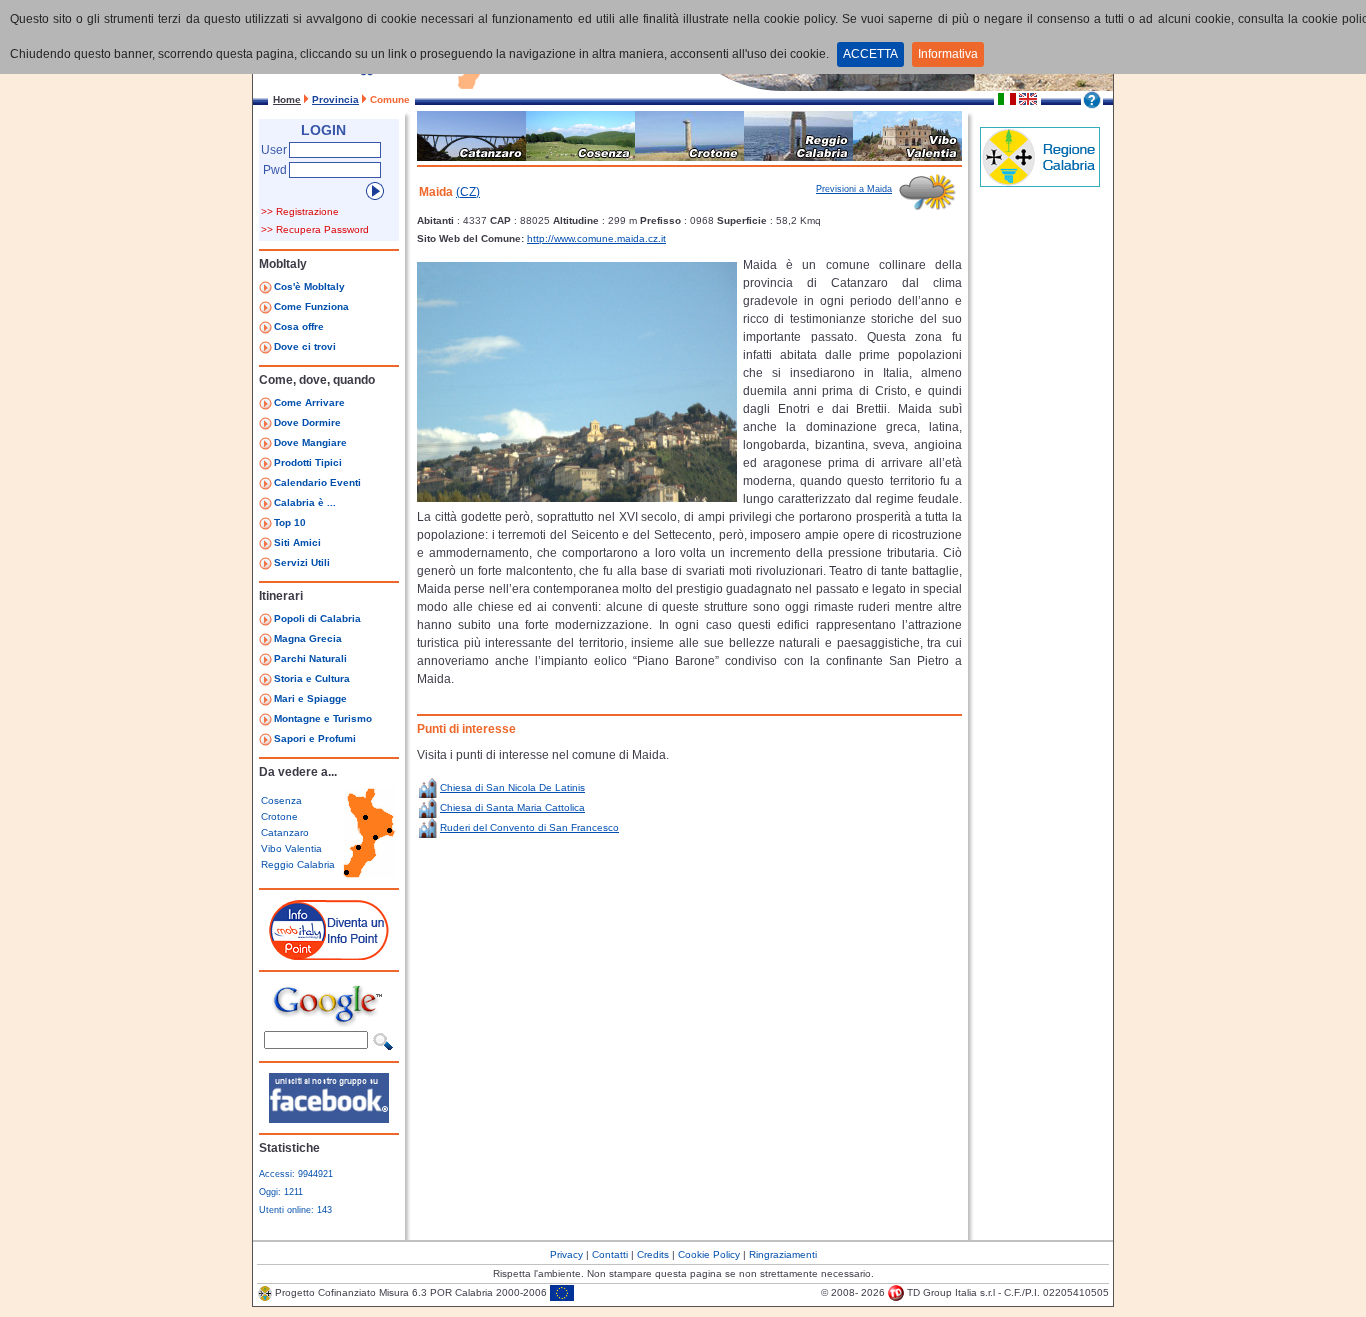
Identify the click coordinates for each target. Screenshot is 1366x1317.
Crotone (279, 816)
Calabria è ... (305, 502)
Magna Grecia (308, 638)
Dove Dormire (307, 422)
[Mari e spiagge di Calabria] (265, 702)
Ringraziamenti (783, 1254)
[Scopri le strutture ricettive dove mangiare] (265, 446)
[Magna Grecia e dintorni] (265, 642)
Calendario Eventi (317, 482)
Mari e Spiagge (310, 698)
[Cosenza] (580, 157)
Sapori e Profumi (315, 738)
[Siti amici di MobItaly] (265, 546)
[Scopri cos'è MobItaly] (265, 290)
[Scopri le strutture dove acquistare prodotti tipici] (265, 466)
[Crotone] (689, 157)
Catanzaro (285, 832)
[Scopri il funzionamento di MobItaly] (265, 310)
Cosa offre (299, 326)
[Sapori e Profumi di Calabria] (265, 742)
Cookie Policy (709, 1254)
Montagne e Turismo (323, 718)
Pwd (275, 170)
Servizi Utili (302, 562)
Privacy (566, 1254)
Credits (653, 1254)
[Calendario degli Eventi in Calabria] (265, 486)
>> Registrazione (300, 211)
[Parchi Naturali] (265, 662)
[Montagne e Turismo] (265, 722)
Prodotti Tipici (308, 462)
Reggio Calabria (298, 864)
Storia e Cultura (312, 678)
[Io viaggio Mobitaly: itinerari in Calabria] (329, 1119)
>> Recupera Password (315, 229)
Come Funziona (311, 306)
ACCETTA (870, 54)
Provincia (335, 99)
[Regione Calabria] (1040, 183)
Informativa (948, 54)
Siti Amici (297, 542)
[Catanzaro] (471, 157)
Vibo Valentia (291, 848)
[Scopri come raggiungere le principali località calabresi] (265, 406)
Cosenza (281, 800)
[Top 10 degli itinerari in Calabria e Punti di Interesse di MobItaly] (265, 526)
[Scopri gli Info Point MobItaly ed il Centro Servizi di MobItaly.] (265, 350)
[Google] (329, 1025)
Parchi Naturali (310, 658)
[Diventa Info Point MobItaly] (329, 956)
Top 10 (290, 522)
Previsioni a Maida (854, 189)
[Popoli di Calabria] (265, 622)
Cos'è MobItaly (309, 286)
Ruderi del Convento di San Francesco (529, 827)
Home (287, 99)
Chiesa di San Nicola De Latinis (512, 787)
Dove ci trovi (305, 346)
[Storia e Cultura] (265, 682)
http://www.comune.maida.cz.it (596, 238)
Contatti (610, 1254)
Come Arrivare (309, 402)
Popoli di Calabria (317, 618)
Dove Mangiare (310, 442)
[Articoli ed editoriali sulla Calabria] (265, 506)
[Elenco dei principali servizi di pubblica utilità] (265, 566)
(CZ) (468, 192)
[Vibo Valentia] (907, 157)
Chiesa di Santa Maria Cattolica (512, 807)
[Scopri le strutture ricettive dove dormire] (265, 426)
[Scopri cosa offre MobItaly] (265, 330)
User (274, 150)
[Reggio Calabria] (798, 157)
